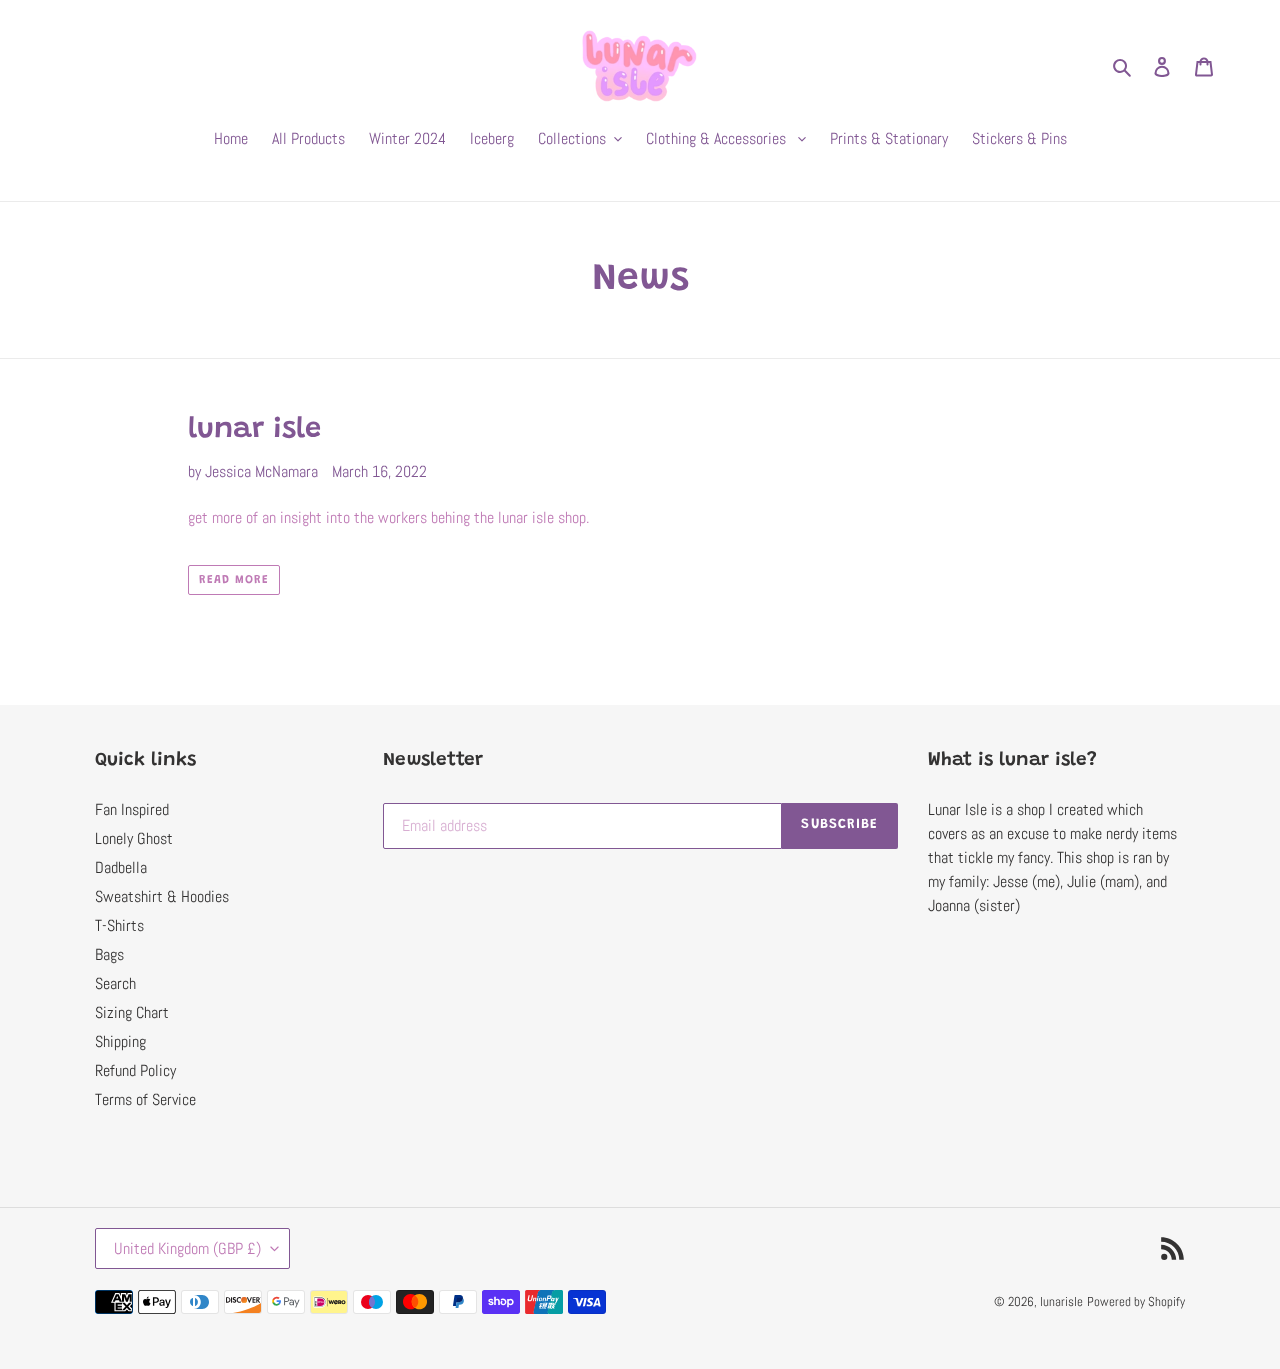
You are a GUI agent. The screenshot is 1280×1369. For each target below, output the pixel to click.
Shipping (120, 1041)
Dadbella (121, 867)
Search (115, 983)
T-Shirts (119, 925)
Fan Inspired (132, 809)
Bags (109, 954)
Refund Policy (135, 1070)
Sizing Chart (132, 1012)
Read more (234, 580)
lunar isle (254, 430)
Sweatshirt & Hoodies (162, 896)
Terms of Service (145, 1099)
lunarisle (1061, 1301)
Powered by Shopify (1136, 1301)
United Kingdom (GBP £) (187, 1248)
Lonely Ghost (134, 838)
